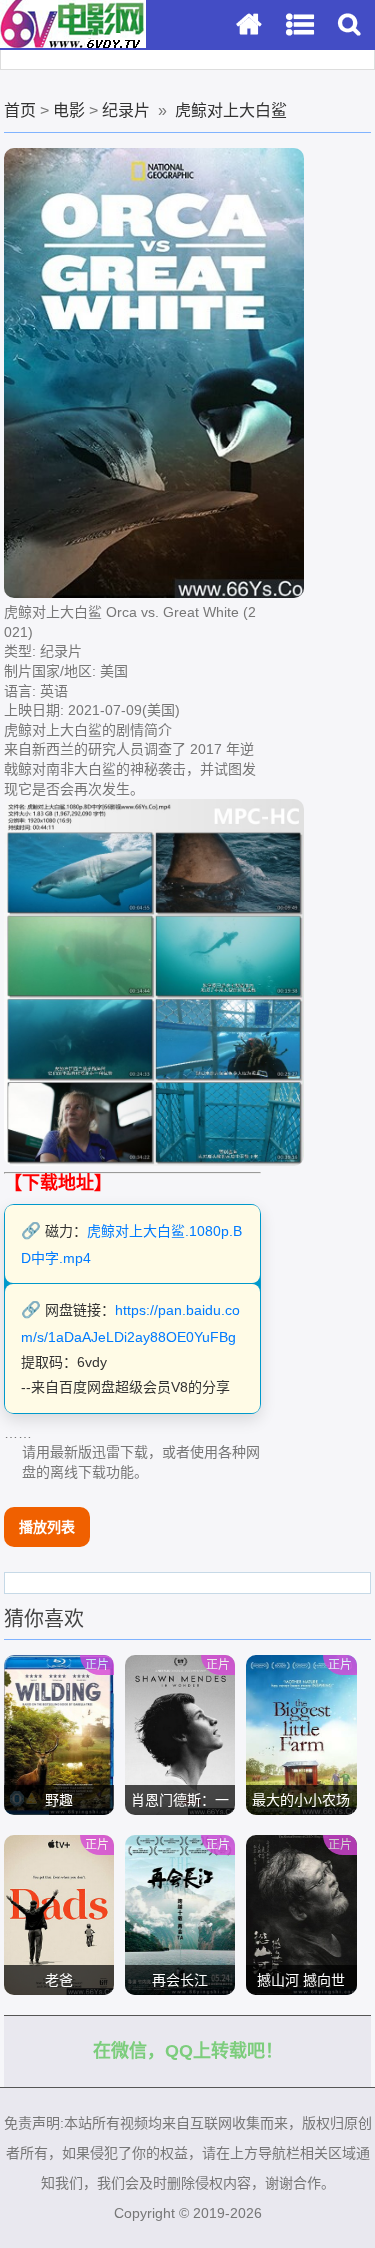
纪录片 (126, 110)
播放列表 (47, 1527)
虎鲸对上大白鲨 (231, 110)
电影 (69, 110)
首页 (20, 110)
